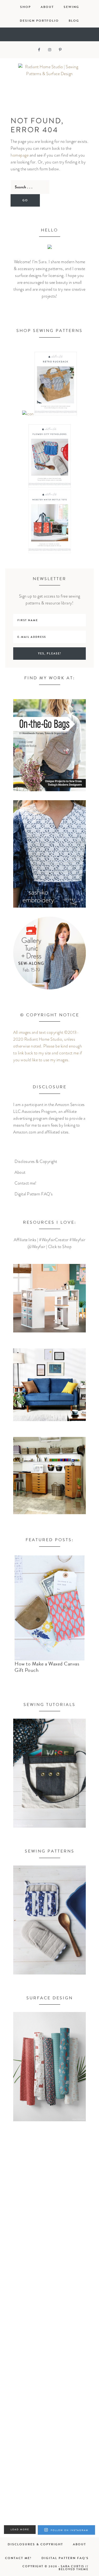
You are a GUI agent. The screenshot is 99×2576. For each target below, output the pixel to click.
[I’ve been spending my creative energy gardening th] (49, 2202)
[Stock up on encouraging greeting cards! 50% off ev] (49, 2435)
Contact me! (26, 1183)
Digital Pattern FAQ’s (34, 1194)
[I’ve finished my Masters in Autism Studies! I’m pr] (49, 2318)
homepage (20, 155)
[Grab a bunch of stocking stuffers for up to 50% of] (49, 2493)
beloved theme (74, 2569)
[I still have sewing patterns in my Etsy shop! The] (49, 2260)
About (20, 1172)
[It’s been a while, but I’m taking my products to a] (49, 2377)
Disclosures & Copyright (36, 1162)
